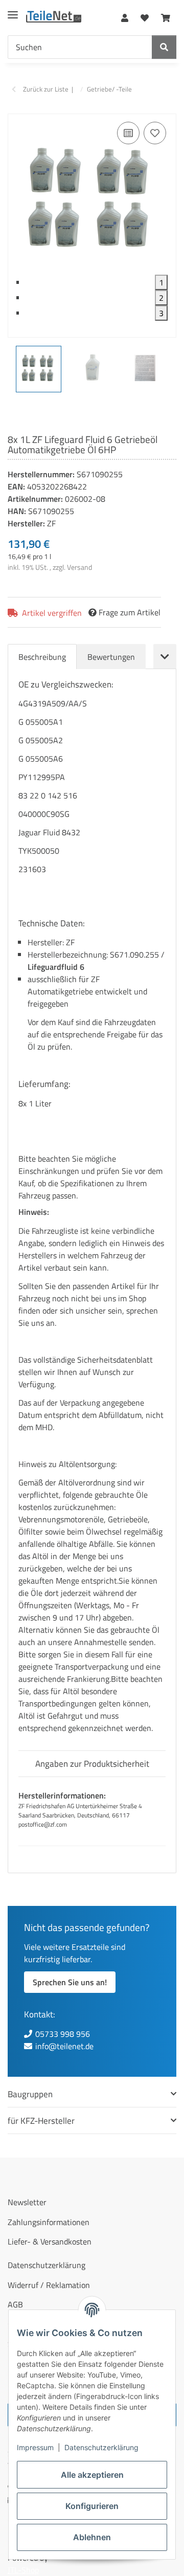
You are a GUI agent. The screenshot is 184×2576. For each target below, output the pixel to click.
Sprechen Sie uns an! (70, 1982)
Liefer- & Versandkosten (50, 2241)
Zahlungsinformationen (49, 2222)
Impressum (35, 2447)
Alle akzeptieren (92, 2475)
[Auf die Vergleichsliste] (128, 133)
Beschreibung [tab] (42, 657)
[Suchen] (164, 47)
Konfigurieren (92, 2506)
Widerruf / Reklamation (49, 2285)
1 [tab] (161, 282)
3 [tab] (161, 313)
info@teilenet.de (64, 2046)
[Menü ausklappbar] (13, 10)
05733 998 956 (63, 2034)
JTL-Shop (23, 2570)
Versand (79, 567)
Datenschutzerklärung (101, 2447)
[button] (125, 16)
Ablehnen (92, 2537)
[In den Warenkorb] (16, 108)
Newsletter (27, 2202)
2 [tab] (161, 298)
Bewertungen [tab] (111, 657)
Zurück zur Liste (46, 89)
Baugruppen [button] (30, 2094)
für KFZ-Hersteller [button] (41, 2120)
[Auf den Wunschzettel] (155, 133)
